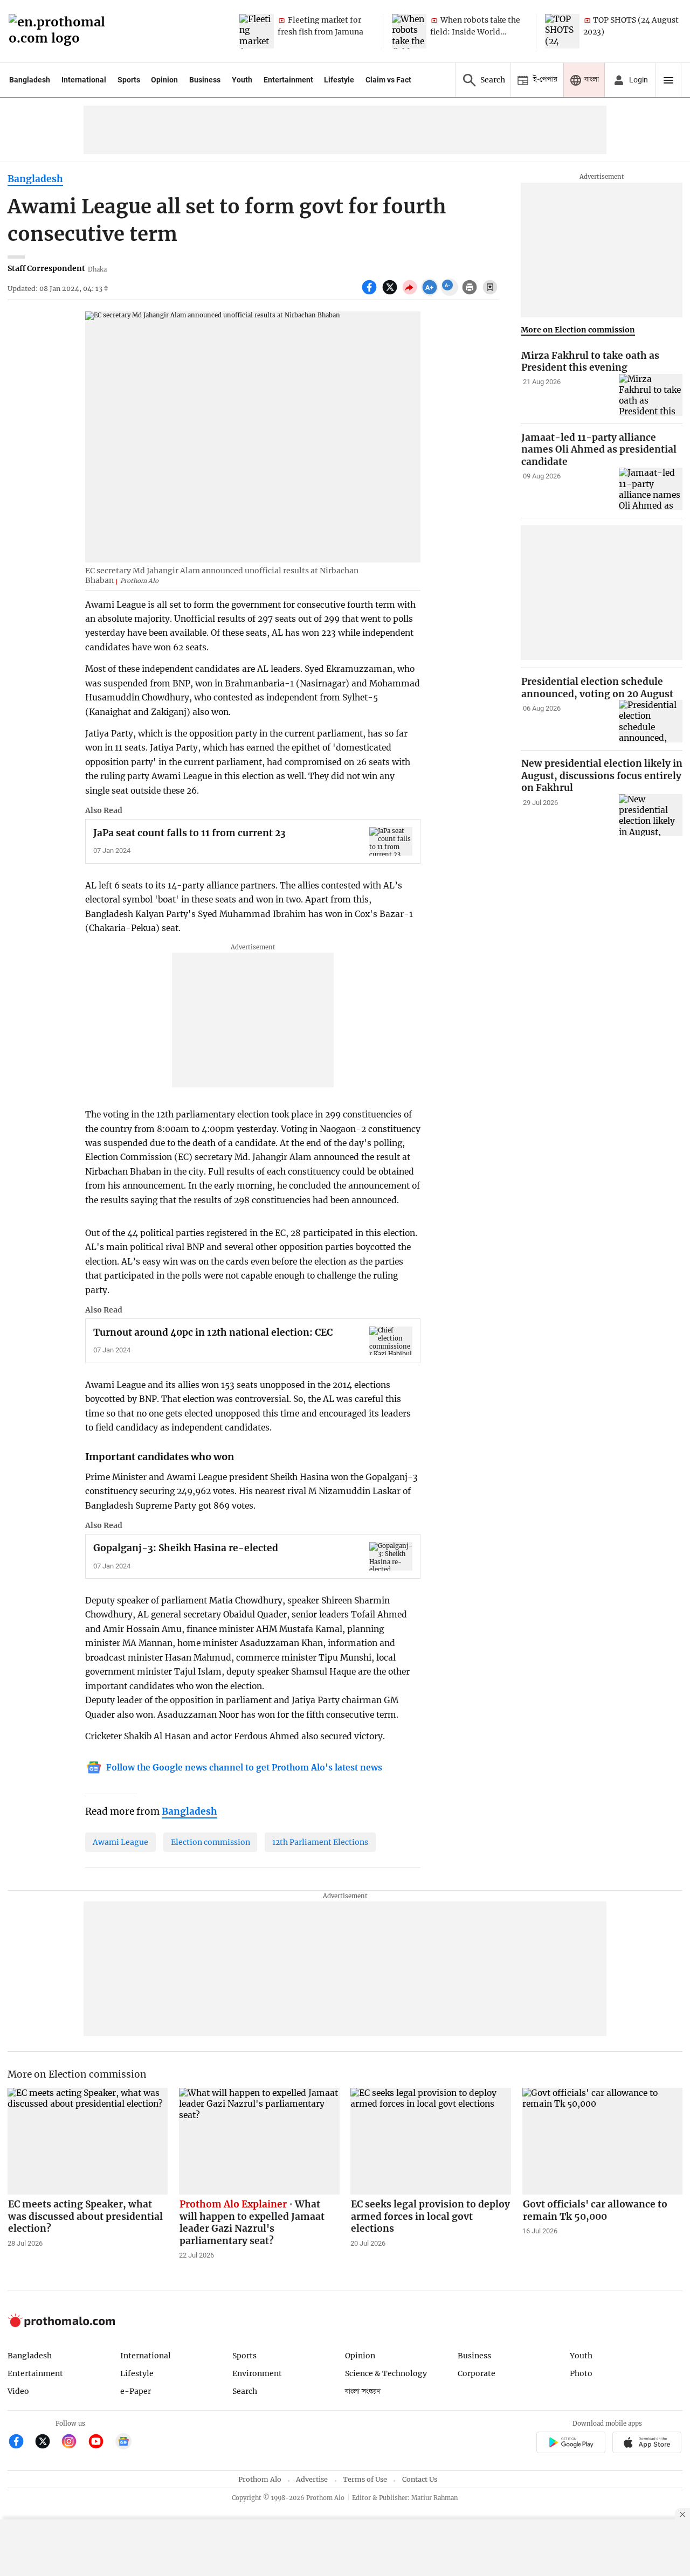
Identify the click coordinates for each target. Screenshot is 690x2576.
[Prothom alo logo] (61, 2325)
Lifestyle (339, 80)
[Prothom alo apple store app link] (647, 2444)
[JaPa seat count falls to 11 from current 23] (391, 841)
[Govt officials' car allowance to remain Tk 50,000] (603, 2141)
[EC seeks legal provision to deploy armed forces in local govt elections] (431, 2141)
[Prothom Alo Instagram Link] (74, 2443)
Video (18, 2391)
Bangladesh (30, 80)
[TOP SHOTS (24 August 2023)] (562, 31)
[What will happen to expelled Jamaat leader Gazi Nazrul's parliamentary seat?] (259, 2141)
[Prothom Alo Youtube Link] (101, 2443)
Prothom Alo (260, 2479)
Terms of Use (365, 2479)
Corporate (477, 2373)
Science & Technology (386, 2373)
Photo (581, 2373)
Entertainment (288, 80)
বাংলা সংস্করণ (363, 2391)
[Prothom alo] (60, 32)
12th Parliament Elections (320, 1842)
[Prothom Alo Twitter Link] (47, 2443)
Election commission (211, 1842)
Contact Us (420, 2479)
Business (205, 80)
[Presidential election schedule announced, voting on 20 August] (651, 721)
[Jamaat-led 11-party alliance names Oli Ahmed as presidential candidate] (651, 489)
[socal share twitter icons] (391, 293)
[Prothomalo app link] (571, 2444)
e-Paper (136, 2391)
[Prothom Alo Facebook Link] (21, 2443)
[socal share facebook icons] (371, 293)
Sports (129, 80)
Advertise (312, 2479)
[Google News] (123, 2443)
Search (245, 2391)
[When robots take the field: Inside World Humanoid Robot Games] (409, 31)
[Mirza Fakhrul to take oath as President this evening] (651, 395)
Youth (242, 80)
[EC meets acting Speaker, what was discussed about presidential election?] (88, 2141)
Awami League (120, 1842)
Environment (257, 2373)
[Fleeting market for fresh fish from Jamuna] (257, 31)
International (84, 80)
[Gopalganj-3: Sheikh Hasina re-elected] (391, 1556)
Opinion (164, 80)
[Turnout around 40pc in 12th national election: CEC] (391, 1341)
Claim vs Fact (388, 80)
